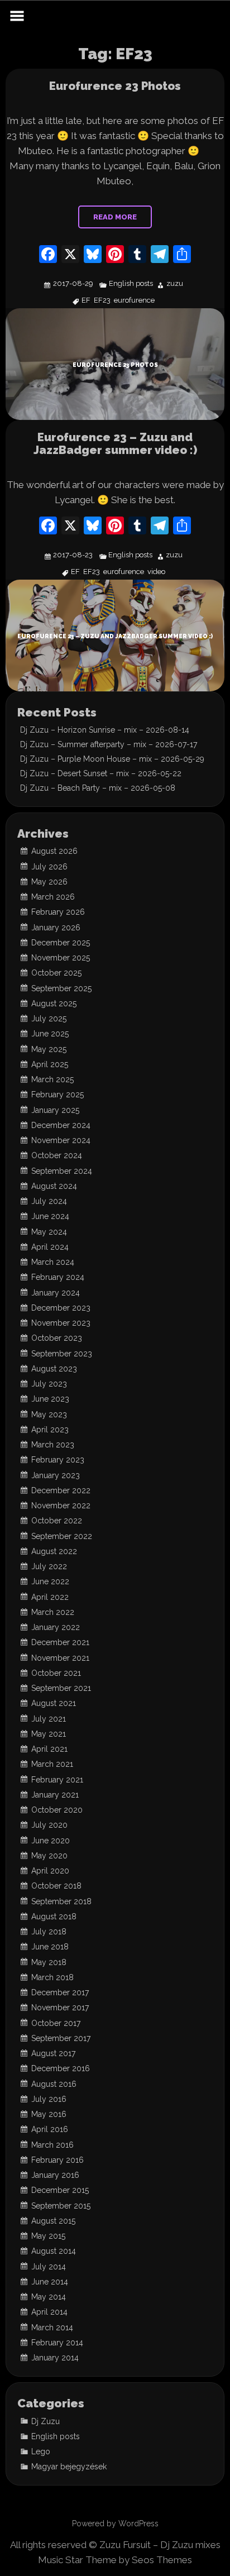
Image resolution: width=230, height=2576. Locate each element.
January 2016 (55, 2175)
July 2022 (49, 1566)
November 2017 (60, 2008)
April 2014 (49, 2312)
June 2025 (50, 1034)
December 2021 (60, 1642)
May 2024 (49, 1232)
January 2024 (56, 1293)
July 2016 (49, 2099)
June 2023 (50, 1399)
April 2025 (50, 1064)
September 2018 (61, 1901)
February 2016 (57, 2160)
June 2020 (51, 1841)
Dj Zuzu (45, 2421)
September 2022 (62, 1536)
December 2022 (61, 1490)
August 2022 (54, 1551)
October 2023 (57, 1338)
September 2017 (61, 2038)
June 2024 (50, 1216)
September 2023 (62, 1354)
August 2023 (54, 1369)
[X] (70, 255)
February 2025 (57, 1095)
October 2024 (57, 1155)
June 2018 (50, 1947)
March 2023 (53, 1445)
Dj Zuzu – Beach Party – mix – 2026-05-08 (98, 788)
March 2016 (52, 2145)
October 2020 (57, 1810)
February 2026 (58, 912)
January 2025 (55, 1110)
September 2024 (62, 1171)
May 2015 (48, 2236)
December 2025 (61, 943)
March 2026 (53, 897)
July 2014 (49, 2267)
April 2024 (50, 1247)
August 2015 (53, 2221)
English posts (131, 284)
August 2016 (54, 2084)
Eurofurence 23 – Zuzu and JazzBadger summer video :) (115, 444)
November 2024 (61, 1140)
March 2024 (53, 1262)
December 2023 (61, 1308)
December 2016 (61, 2068)
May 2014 (49, 2297)
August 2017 (53, 2053)
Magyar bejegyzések (69, 2467)
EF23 (102, 301)
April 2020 (50, 1871)
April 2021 (49, 1749)
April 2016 (50, 2129)
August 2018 (54, 1917)
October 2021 (56, 1673)
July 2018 (49, 1932)
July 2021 (49, 1719)
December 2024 (61, 1125)
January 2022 (56, 1627)
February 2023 (58, 1460)
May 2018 (49, 1962)
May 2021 (49, 1734)
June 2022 (50, 1581)
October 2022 (57, 1521)
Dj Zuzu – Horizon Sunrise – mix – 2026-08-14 (105, 730)
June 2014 (50, 2282)
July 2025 (49, 1019)
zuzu (175, 284)
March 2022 (53, 1612)
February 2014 (57, 2343)
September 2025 (61, 988)
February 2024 (58, 1277)
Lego (41, 2451)
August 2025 (54, 1003)
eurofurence (134, 301)
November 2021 (60, 1658)
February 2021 (57, 1780)
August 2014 (54, 2251)
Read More (115, 217)
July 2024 (49, 1201)
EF (86, 301)
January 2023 (56, 1475)
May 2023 (49, 1414)
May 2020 (49, 1856)
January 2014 (55, 2358)
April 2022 (50, 1597)
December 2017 (60, 1992)
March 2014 (52, 2328)
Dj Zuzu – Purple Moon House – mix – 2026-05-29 (112, 759)
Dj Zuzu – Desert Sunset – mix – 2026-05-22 (101, 773)
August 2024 (54, 1186)
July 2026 (49, 867)
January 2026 (56, 928)
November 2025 (61, 958)
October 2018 (56, 1886)
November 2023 (61, 1323)
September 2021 (61, 1688)
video (156, 572)
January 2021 (55, 1795)
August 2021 (54, 1703)
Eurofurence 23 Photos (115, 86)
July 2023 (49, 1384)
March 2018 (52, 1977)
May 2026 (49, 882)
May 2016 (49, 2114)
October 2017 (56, 2023)
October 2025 (56, 973)
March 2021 (52, 1764)
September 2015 (61, 2206)
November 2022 (61, 1506)
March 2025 (52, 1079)
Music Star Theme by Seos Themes (115, 2560)
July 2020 (49, 1825)
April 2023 (50, 1430)
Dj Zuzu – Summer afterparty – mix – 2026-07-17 (109, 744)
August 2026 (54, 851)
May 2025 (49, 1049)
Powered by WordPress (115, 2524)
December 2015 (60, 2190)
